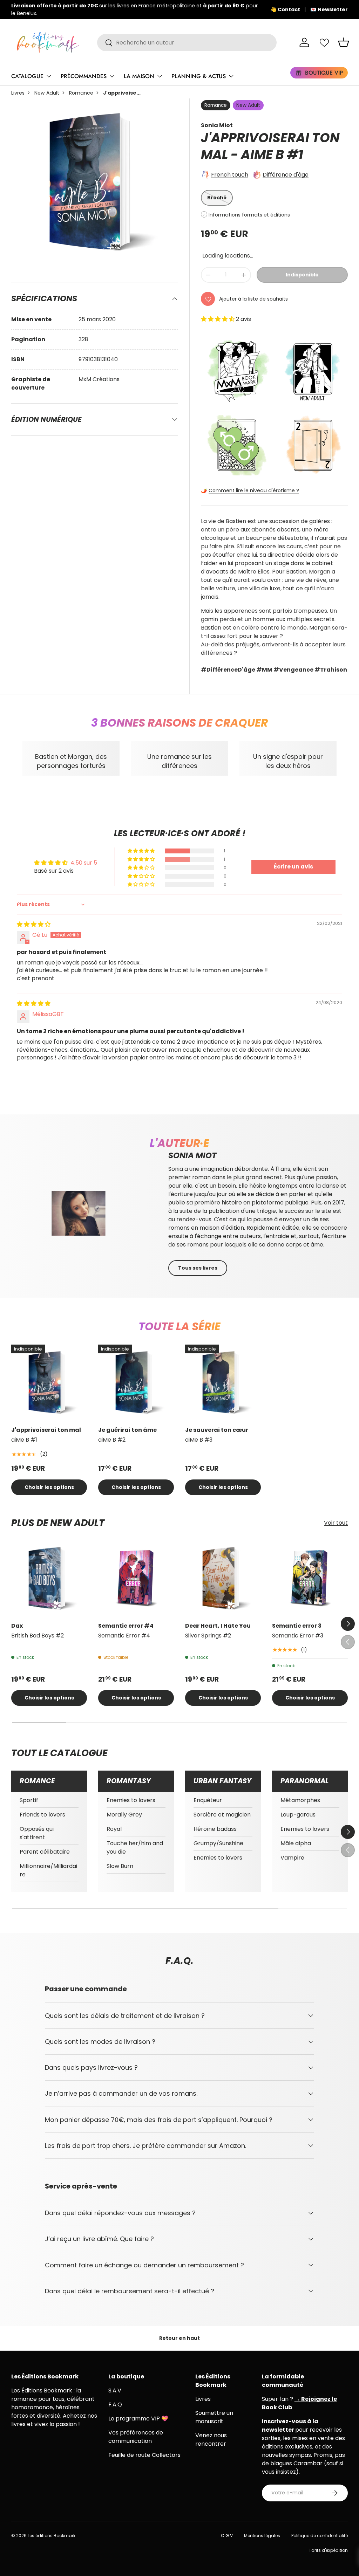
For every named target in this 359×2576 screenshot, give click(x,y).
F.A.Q (115, 2405)
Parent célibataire (45, 1852)
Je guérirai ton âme (127, 1430)
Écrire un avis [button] (293, 867)
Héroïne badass (215, 1829)
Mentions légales (262, 2536)
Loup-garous (298, 1815)
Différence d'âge (286, 175)
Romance (81, 93)
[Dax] (49, 1578)
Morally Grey (124, 1815)
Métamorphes (300, 1800)
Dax (17, 1626)
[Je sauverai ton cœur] (223, 1382)
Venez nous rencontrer (211, 2440)
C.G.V (227, 2536)
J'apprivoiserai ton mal (46, 1430)
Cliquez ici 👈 (230, 9)
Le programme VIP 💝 (138, 2419)
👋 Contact (285, 9)
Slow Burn (120, 1866)
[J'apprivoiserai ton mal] (49, 1382)
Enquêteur (208, 1800)
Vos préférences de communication (136, 2437)
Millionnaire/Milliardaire (48, 1870)
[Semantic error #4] (136, 1578)
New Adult (47, 93)
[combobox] (187, 43)
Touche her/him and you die (135, 1847)
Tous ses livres (198, 1268)
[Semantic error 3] (310, 1578)
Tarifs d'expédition (328, 2550)
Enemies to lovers (131, 1800)
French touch (230, 175)
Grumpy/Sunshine (218, 1843)
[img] (34, 924)
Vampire (292, 1858)
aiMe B (262, 155)
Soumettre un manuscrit (214, 2417)
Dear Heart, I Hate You (218, 1626)
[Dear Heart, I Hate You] (223, 1578)
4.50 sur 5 (84, 863)
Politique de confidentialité (320, 2536)
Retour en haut (179, 2338)
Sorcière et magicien (222, 1815)
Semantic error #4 (126, 1626)
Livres (18, 93)
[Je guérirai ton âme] (136, 1382)
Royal (114, 1829)
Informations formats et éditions (249, 215)
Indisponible (302, 275)
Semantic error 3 (297, 1626)
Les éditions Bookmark (52, 2536)
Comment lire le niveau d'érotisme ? (254, 490)
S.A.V (115, 2390)
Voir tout (336, 1523)
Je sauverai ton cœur (217, 1430)
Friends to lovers (42, 1815)
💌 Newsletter (329, 9)
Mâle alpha (296, 1843)
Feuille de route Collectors (144, 2455)
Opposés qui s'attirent (37, 1833)
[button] (344, 42)
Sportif (29, 1800)
